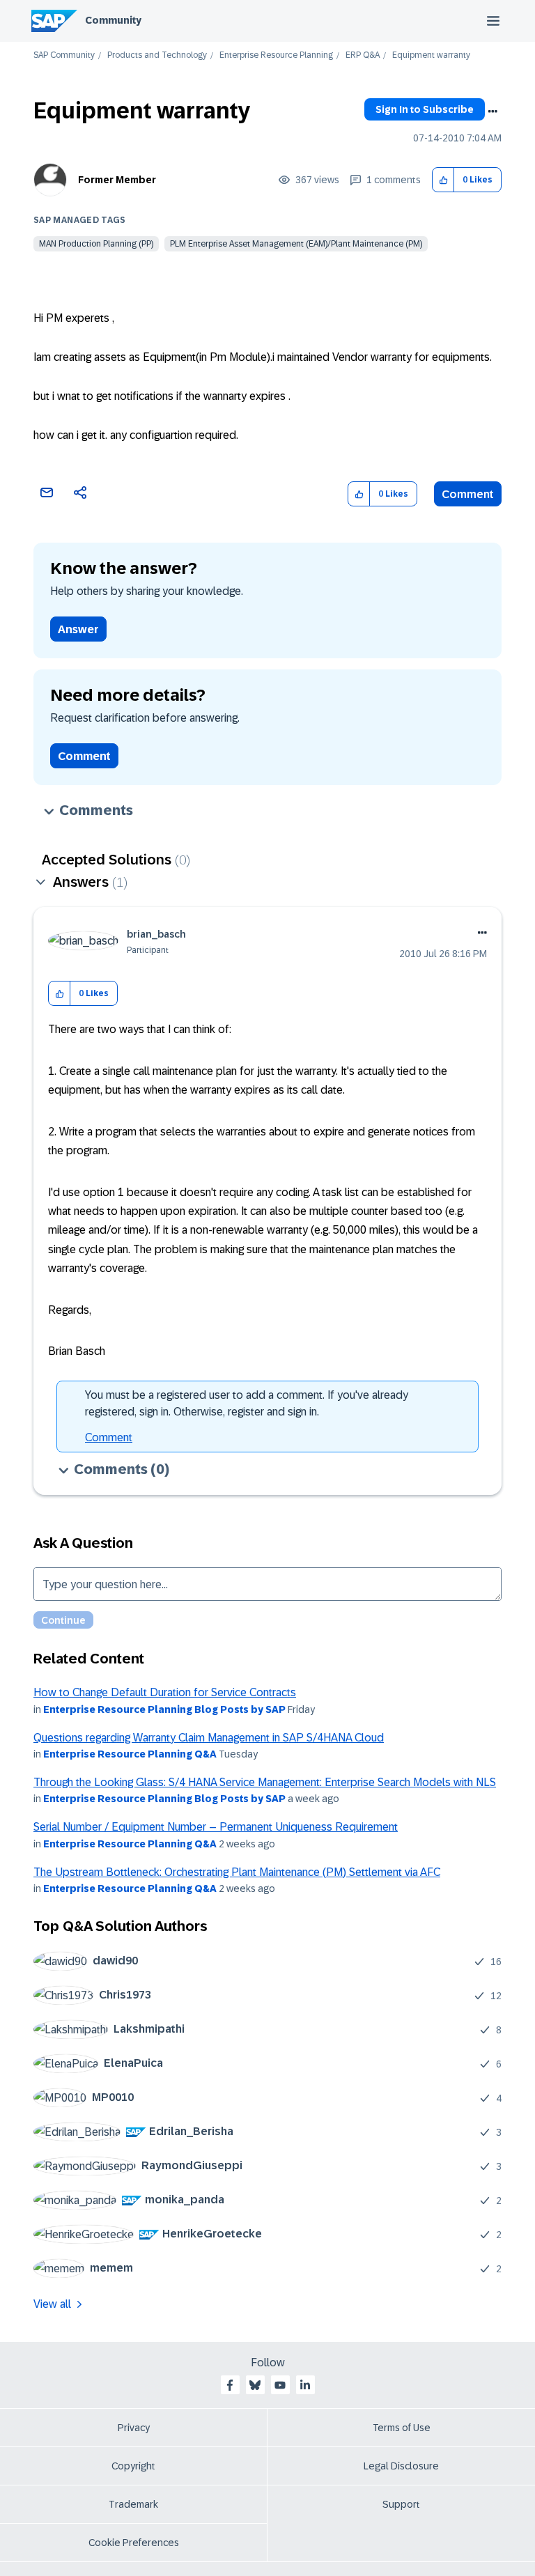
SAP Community (64, 55)
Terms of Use (402, 2428)
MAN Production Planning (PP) (96, 244)
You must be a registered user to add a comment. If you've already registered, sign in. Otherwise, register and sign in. (247, 1403)
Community (113, 20)
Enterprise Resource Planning (276, 55)
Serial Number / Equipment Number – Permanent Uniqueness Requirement (216, 1827)
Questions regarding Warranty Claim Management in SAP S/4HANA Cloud (209, 1738)
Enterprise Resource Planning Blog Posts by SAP (164, 1709)
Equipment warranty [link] (431, 55)
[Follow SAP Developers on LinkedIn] (305, 2385)
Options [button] (493, 111)
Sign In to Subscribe (425, 109)
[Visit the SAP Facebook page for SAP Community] (230, 2385)
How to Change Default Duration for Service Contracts (165, 1692)
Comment (468, 494)
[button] (443, 180)
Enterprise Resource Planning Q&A (130, 1754)
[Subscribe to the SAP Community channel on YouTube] (280, 2385)
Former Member (117, 180)
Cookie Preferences (134, 2543)
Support (401, 2504)
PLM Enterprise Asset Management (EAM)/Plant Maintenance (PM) (296, 244)
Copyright (133, 2466)
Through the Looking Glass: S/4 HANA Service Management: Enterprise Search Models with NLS (265, 1782)
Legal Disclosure (401, 2466)
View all (52, 2304)
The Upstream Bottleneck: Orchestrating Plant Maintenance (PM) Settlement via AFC (237, 1872)
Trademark (133, 2504)
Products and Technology (157, 55)
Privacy (134, 2428)
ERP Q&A (363, 55)
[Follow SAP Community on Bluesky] (255, 2385)
